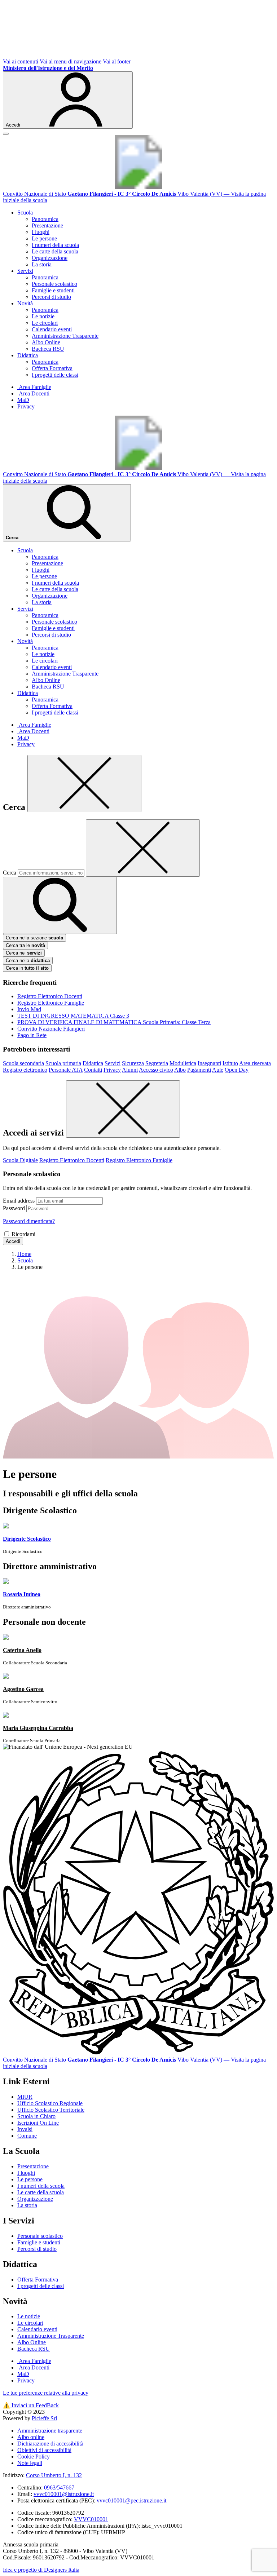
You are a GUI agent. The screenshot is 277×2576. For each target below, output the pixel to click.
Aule (218, 1070)
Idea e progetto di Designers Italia (41, 2570)
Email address (19, 1201)
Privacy (26, 406)
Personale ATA (66, 1070)
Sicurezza (133, 1063)
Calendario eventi (52, 329)
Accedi (13, 1241)
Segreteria (157, 1063)
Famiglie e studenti (53, 290)
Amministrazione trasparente (50, 2431)
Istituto (230, 1063)
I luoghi (41, 232)
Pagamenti (199, 1070)
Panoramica (45, 219)
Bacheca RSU (48, 349)
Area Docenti (33, 393)
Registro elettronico (25, 1070)
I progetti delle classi (55, 375)
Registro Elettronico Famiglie (51, 1003)
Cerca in (27, 968)
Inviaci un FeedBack (31, 2405)
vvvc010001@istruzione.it (64, 2494)
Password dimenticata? (29, 1221)
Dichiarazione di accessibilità (50, 2444)
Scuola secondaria (23, 1063)
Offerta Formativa (52, 368)
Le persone (44, 238)
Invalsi (25, 2129)
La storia (42, 264)
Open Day (237, 1070)
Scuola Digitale (20, 1160)
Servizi (113, 1063)
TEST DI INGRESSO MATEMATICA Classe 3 (73, 1016)
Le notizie (43, 316)
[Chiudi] (84, 784)
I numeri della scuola (55, 245)
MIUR (25, 2097)
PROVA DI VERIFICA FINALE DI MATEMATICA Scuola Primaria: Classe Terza (114, 1022)
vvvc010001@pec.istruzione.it (131, 2500)
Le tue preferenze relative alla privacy (46, 2393)
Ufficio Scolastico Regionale (50, 2103)
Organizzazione (50, 258)
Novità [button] (25, 303)
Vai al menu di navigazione (71, 61)
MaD (23, 400)
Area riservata (255, 1063)
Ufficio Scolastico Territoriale (51, 2110)
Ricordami (23, 1234)
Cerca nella (28, 961)
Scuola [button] (25, 213)
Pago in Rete (32, 1035)
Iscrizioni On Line (38, 2123)
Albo (180, 1070)
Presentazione (47, 225)
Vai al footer (117, 61)
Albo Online (46, 342)
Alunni (130, 1070)
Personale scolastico (54, 284)
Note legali (30, 2463)
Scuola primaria (63, 1063)
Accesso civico (156, 1070)
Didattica (93, 1063)
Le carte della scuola (55, 251)
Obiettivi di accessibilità (44, 2450)
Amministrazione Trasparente (65, 336)
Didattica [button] (28, 355)
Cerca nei (24, 953)
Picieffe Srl (44, 2418)
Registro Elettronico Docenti (50, 996)
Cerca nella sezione (34, 938)
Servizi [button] (25, 271)
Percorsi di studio (51, 297)
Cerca (10, 873)
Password (14, 1208)
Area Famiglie (34, 387)
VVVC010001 (91, 2519)
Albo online (31, 2437)
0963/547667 (59, 2488)
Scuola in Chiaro (36, 2116)
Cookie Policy (34, 2457)
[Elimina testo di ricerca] (143, 848)
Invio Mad (29, 1009)
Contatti (93, 1070)
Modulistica (183, 1063)
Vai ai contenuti (21, 61)
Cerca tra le (25, 945)
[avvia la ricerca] (60, 905)
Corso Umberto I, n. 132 (54, 2475)
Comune (27, 2136)
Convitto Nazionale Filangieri (51, 1029)
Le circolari (45, 323)
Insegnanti (209, 1063)
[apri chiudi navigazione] (6, 134)
